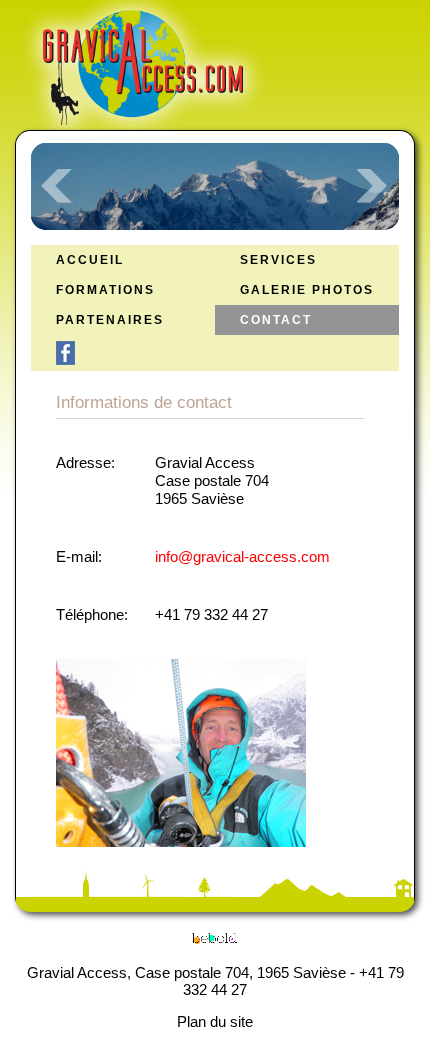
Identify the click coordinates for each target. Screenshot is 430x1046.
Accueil (90, 260)
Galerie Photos (307, 290)
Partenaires (110, 320)
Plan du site (215, 1021)
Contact (276, 320)
